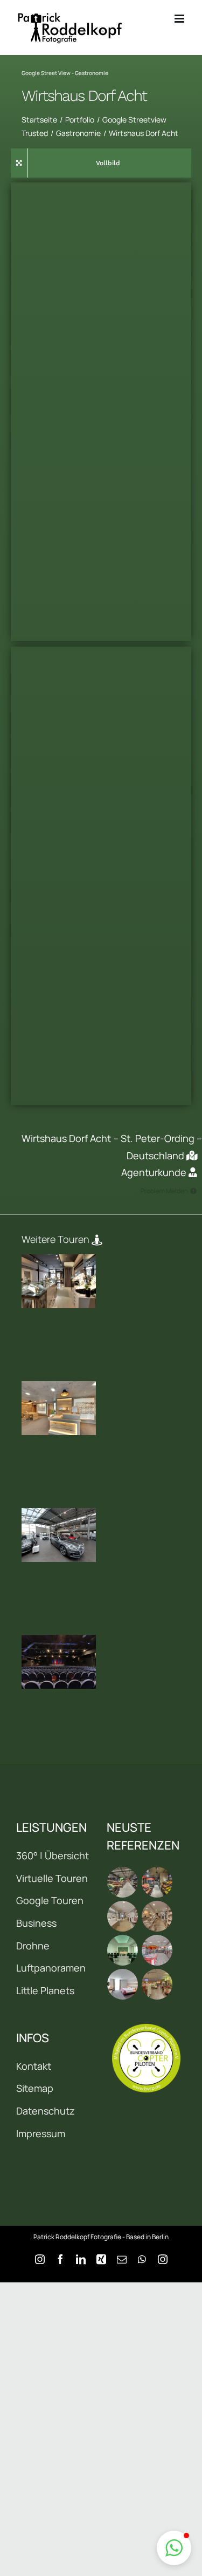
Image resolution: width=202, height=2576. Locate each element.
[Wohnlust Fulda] (157, 1916)
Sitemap (35, 2088)
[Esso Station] (157, 1950)
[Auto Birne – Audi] (59, 1535)
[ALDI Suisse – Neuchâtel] (157, 1882)
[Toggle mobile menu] (180, 19)
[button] (174, 2548)
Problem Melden (164, 1191)
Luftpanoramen (51, 1968)
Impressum (41, 2133)
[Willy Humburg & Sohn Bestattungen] (123, 1950)
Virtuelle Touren (52, 1878)
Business (36, 1923)
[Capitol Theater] (59, 1662)
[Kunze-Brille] (59, 1408)
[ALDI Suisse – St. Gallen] (123, 1882)
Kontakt (34, 2066)
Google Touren (50, 1900)
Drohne (33, 1946)
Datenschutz (46, 2111)
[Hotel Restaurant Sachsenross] (123, 1984)
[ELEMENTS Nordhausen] (123, 1916)
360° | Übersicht (53, 1855)
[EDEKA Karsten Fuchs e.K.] (157, 1984)
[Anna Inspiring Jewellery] (59, 1281)
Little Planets (45, 1990)
